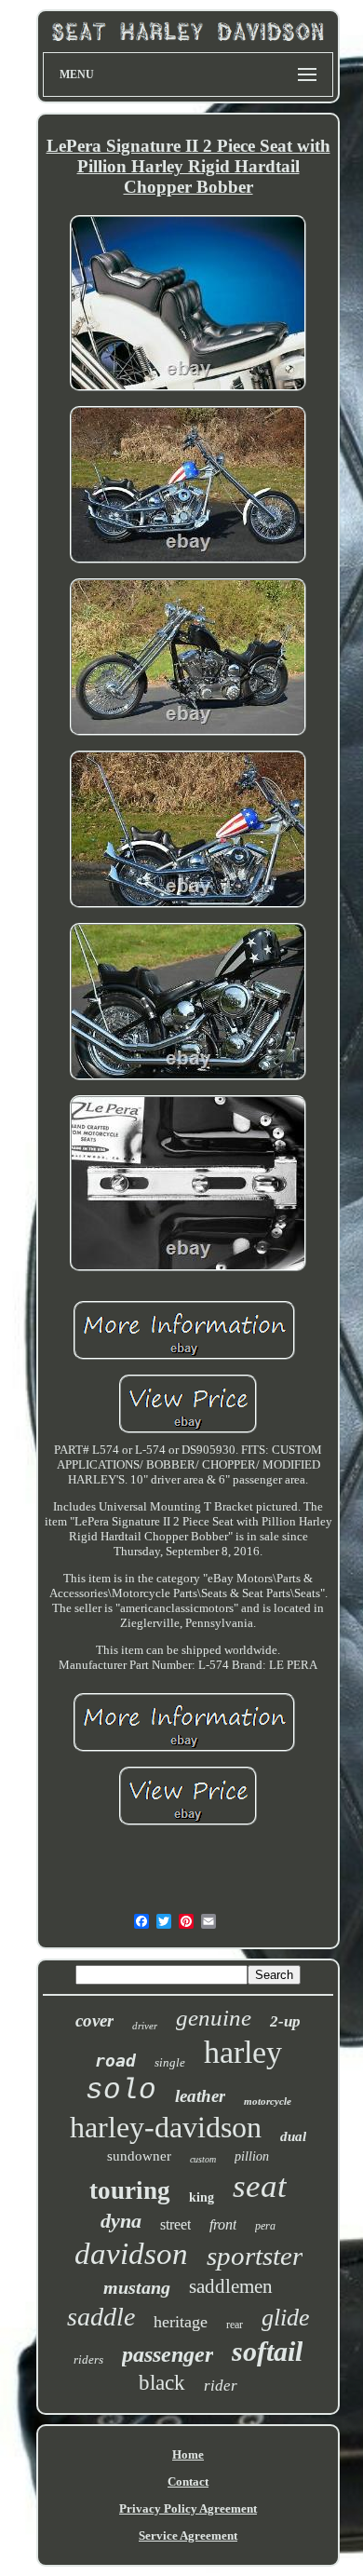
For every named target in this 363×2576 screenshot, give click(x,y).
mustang (137, 2287)
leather (200, 2096)
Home (188, 2454)
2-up (285, 2021)
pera (265, 2226)
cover (94, 2020)
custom (203, 2159)
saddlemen (231, 2286)
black (162, 2383)
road (115, 2061)
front (223, 2224)
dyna (121, 2221)
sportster (255, 2256)
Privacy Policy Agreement (188, 2508)
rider (221, 2386)
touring (130, 2190)
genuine (214, 2018)
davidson (131, 2254)
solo (121, 2090)
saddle (101, 2317)
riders (88, 2359)
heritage (181, 2322)
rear (235, 2325)
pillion (252, 2156)
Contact (188, 2481)
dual (293, 2136)
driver (145, 2026)
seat (260, 2186)
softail (267, 2351)
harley (243, 2052)
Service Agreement (188, 2535)
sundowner (139, 2156)
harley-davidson (166, 2127)
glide (286, 2318)
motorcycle (268, 2101)
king (202, 2197)
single (170, 2062)
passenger (168, 2354)
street (175, 2224)
